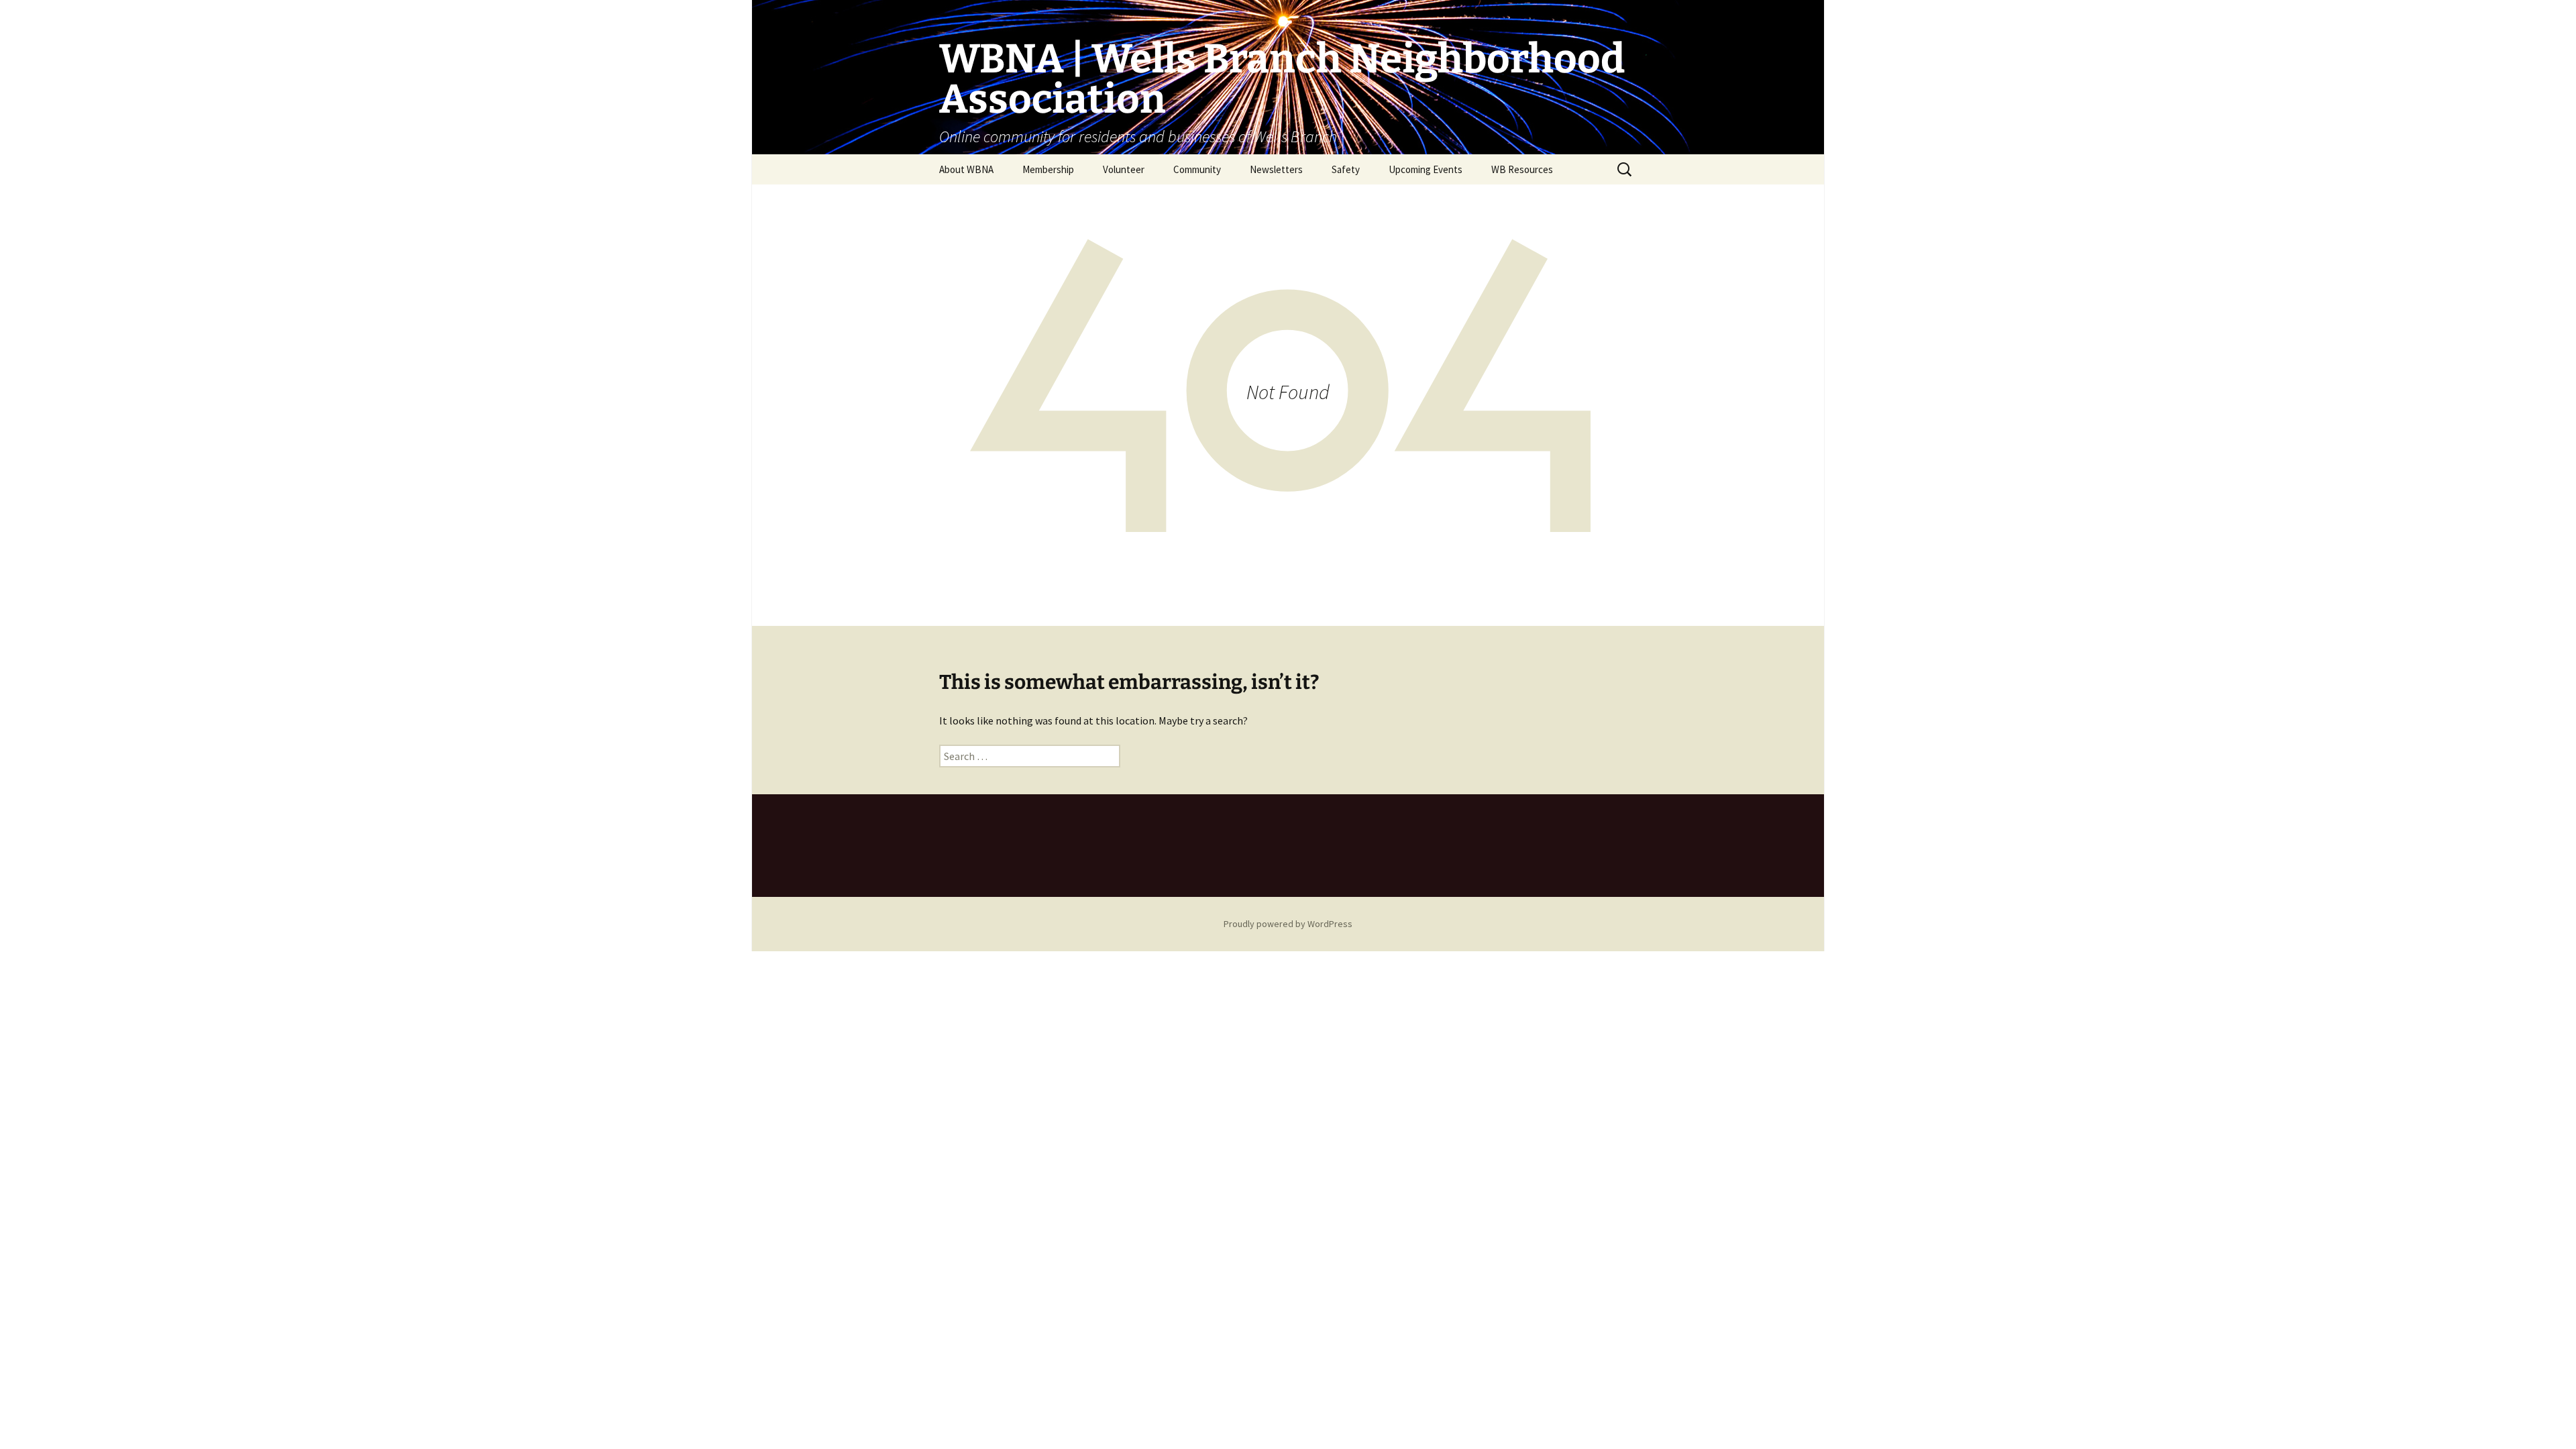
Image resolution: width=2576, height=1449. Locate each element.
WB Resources (1522, 169)
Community (1197, 169)
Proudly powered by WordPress (1288, 924)
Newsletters (1276, 169)
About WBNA (966, 169)
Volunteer (1124, 169)
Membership (1048, 169)
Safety (1346, 169)
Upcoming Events (1426, 169)
